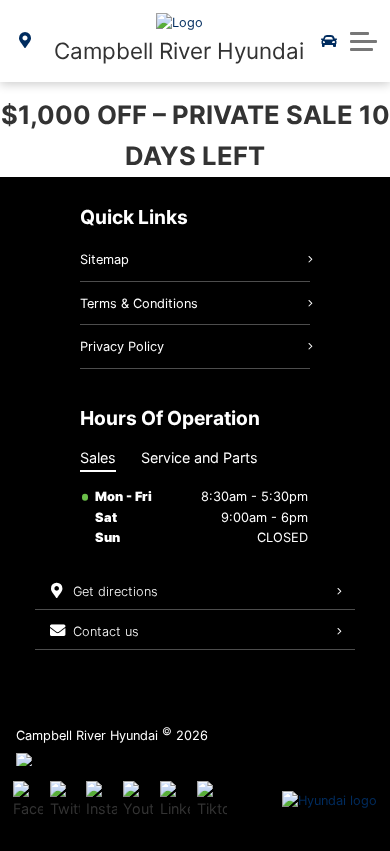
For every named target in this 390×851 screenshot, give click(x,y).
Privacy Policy (122, 346)
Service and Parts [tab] (199, 457)
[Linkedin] (175, 801)
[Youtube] (138, 801)
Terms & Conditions (139, 303)
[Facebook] (28, 801)
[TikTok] (212, 801)
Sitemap (104, 259)
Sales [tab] (98, 457)
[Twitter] (65, 801)
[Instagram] (101, 801)
